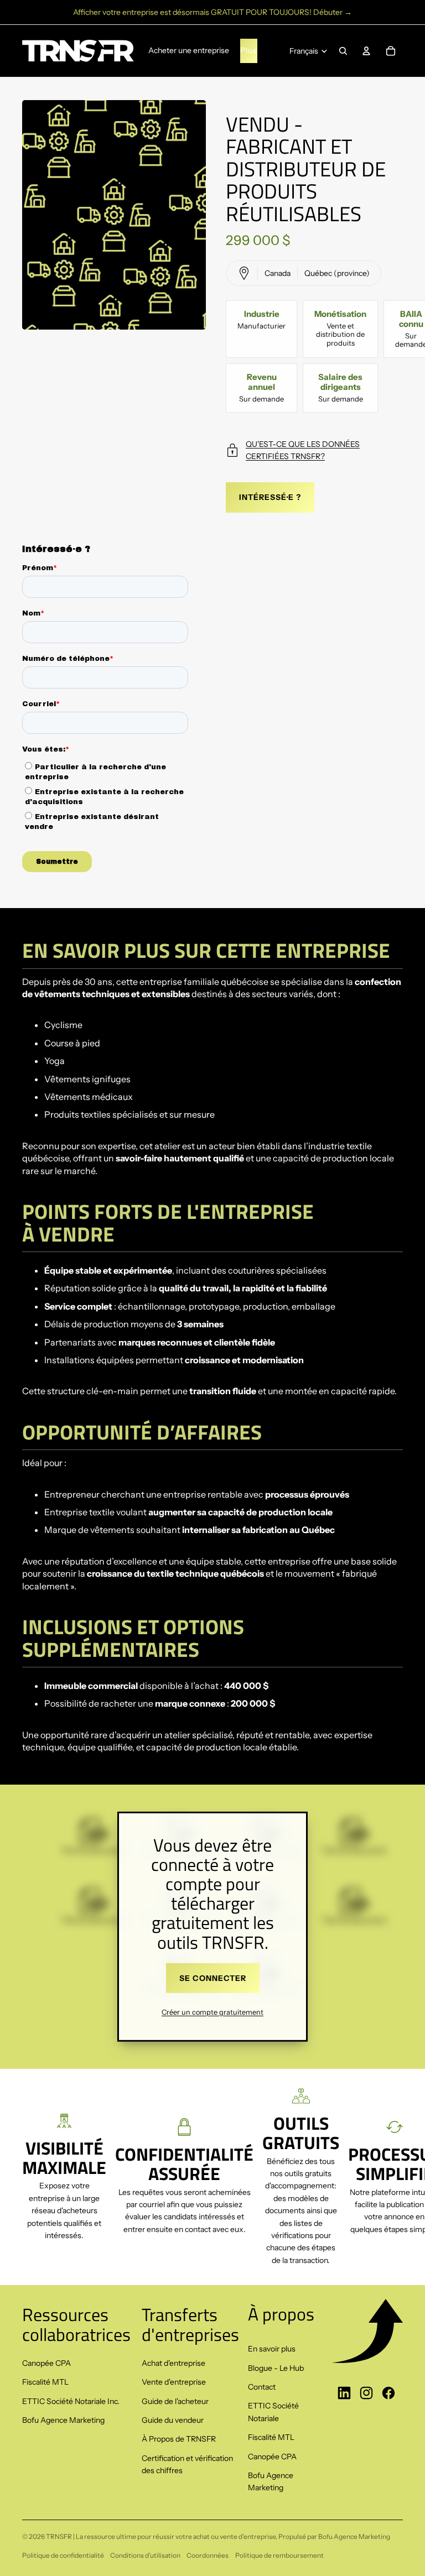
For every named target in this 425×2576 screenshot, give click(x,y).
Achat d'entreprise (173, 2363)
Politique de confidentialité (63, 2555)
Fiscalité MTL (45, 2382)
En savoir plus (272, 2349)
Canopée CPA (46, 2363)
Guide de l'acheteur (175, 2401)
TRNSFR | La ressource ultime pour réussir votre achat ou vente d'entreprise (161, 2536)
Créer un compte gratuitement (212, 2012)
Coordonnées (208, 2555)
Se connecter (213, 1978)
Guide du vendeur (173, 2420)
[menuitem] (249, 51)
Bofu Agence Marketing (63, 2420)
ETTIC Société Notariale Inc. (71, 2401)
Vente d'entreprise (174, 2382)
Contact (262, 2387)
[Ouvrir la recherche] (343, 51)
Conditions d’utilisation (145, 2555)
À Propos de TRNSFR (179, 2439)
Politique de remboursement (279, 2555)
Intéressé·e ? (270, 497)
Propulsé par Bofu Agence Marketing (334, 2536)
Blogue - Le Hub (276, 2368)
